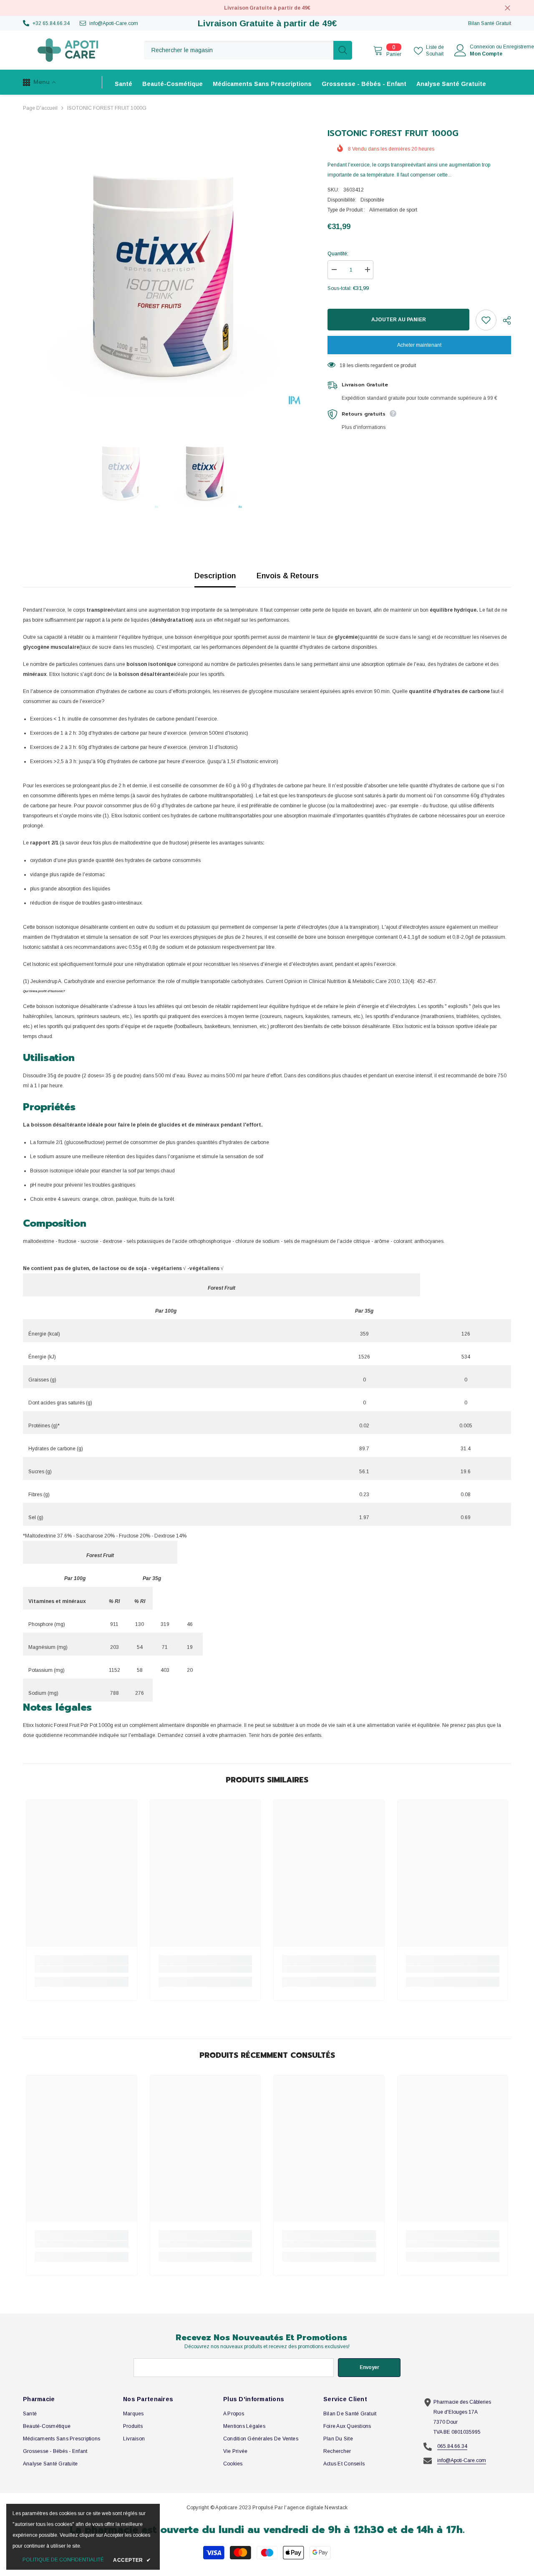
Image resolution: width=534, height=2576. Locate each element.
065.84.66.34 (452, 2446)
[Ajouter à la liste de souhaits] (486, 320)
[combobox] (239, 50)
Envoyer (369, 2367)
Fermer (508, 8)
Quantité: (338, 254)
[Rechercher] (248, 50)
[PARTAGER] (504, 320)
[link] (82, 1969)
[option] (163, 267)
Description (215, 576)
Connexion (482, 47)
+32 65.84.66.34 (51, 23)
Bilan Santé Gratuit (490, 23)
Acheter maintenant (419, 345)
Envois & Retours (288, 576)
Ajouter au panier (399, 320)
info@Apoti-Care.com (114, 23)
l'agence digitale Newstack (316, 2508)
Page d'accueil (40, 108)
